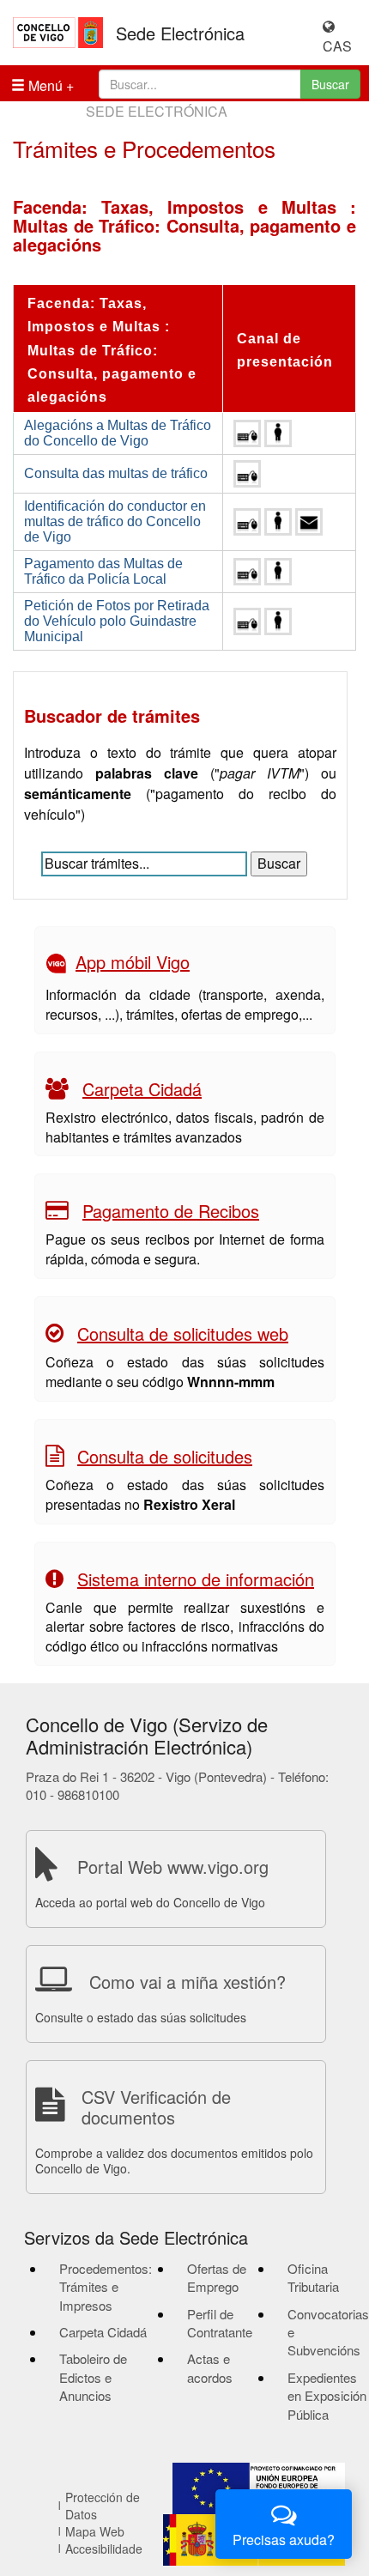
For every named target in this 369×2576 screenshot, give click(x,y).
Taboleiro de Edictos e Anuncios (93, 2377)
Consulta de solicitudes (165, 1456)
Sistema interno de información (196, 1579)
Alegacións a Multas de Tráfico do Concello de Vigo (118, 433)
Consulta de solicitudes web (183, 1333)
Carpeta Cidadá (142, 1089)
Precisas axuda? (284, 2540)
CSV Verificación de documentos (156, 2107)
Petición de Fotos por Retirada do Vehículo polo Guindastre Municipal (117, 621)
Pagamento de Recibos (171, 1211)
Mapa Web (95, 2531)
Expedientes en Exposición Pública (327, 2396)
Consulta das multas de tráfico (116, 473)
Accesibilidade (104, 2549)
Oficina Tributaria (313, 2277)
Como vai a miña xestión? (188, 1982)
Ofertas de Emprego (217, 2277)
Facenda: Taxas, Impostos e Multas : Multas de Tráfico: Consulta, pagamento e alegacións (112, 350)
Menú (44, 85)
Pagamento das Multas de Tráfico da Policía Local (103, 571)
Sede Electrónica (180, 33)
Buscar (330, 84)
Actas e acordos (210, 2367)
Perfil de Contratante (220, 2323)
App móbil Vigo (133, 962)
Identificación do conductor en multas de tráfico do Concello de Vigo (115, 521)
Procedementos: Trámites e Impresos (106, 2287)
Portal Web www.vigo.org (173, 1867)
